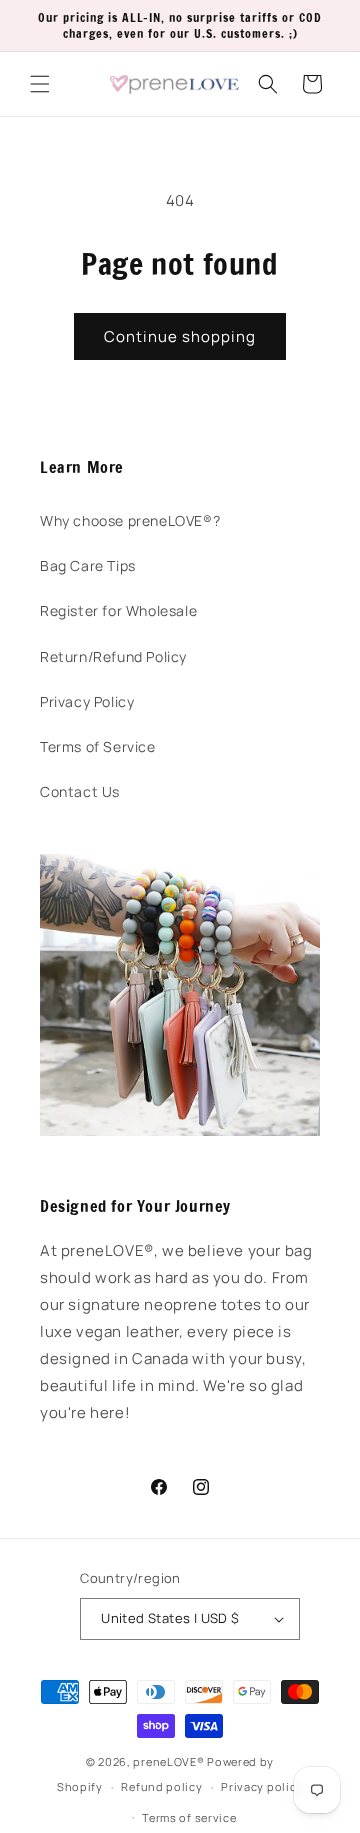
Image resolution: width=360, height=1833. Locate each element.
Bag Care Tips (88, 565)
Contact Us (80, 791)
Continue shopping (180, 336)
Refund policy (161, 1786)
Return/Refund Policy (113, 656)
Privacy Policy (87, 701)
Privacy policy (262, 1786)
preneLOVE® (168, 1761)
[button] (40, 84)
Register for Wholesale (118, 610)
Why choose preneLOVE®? (130, 520)
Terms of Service (98, 746)
